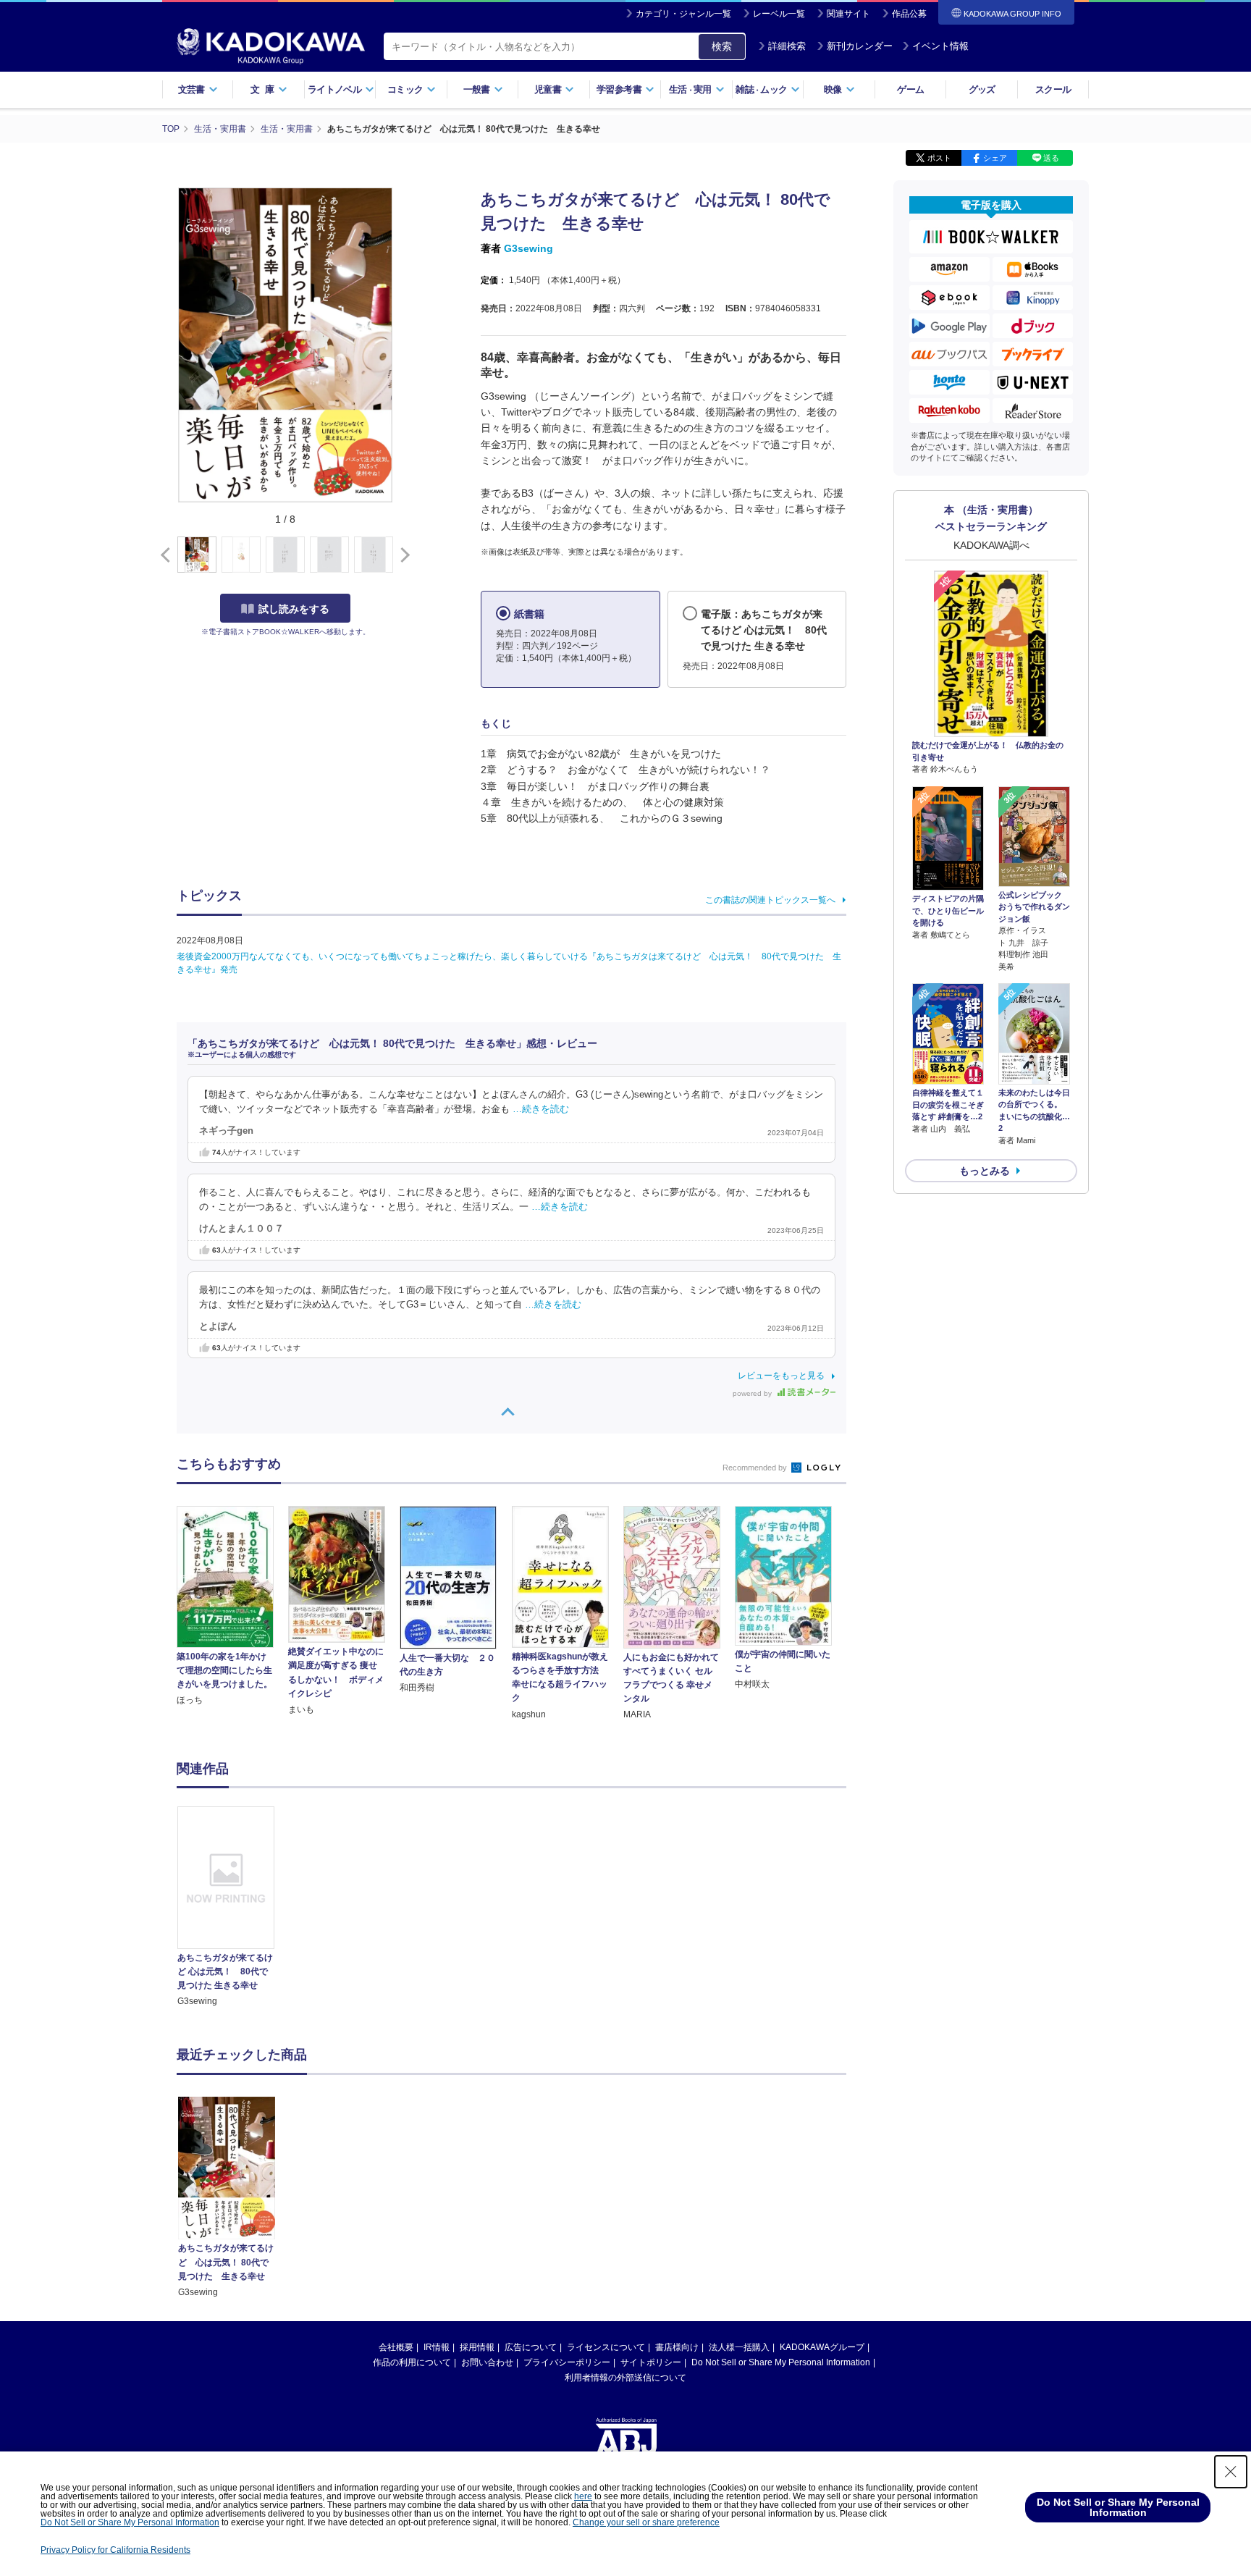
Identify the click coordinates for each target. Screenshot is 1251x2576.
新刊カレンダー (860, 46)
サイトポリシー (651, 2362)
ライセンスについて (606, 2347)
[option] (234, 1907)
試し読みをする (294, 609)
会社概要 (396, 2347)
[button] (402, 555)
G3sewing (528, 248)
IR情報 (437, 2347)
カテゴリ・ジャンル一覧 (683, 14)
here (583, 2496)
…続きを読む (541, 1109)
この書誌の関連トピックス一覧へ (770, 900)
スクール (1053, 89)
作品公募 (909, 14)
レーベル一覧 (779, 14)
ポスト (939, 158)
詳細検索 (787, 46)
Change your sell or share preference (646, 2522)
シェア (995, 158)
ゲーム (910, 89)
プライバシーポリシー (567, 2362)
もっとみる (985, 1171)
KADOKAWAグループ (822, 2347)
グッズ (982, 89)
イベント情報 (940, 46)
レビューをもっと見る (781, 1376)
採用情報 (477, 2347)
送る (1051, 158)
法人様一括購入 (739, 2347)
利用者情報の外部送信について (625, 2378)
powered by (753, 1393)
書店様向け (677, 2347)
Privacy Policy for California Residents (115, 2550)
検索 (722, 46)
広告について (531, 2347)
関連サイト (848, 14)
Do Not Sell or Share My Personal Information (781, 2362)
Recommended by (756, 1468)
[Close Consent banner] (1231, 2472)
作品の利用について (412, 2362)
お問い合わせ (487, 2362)
